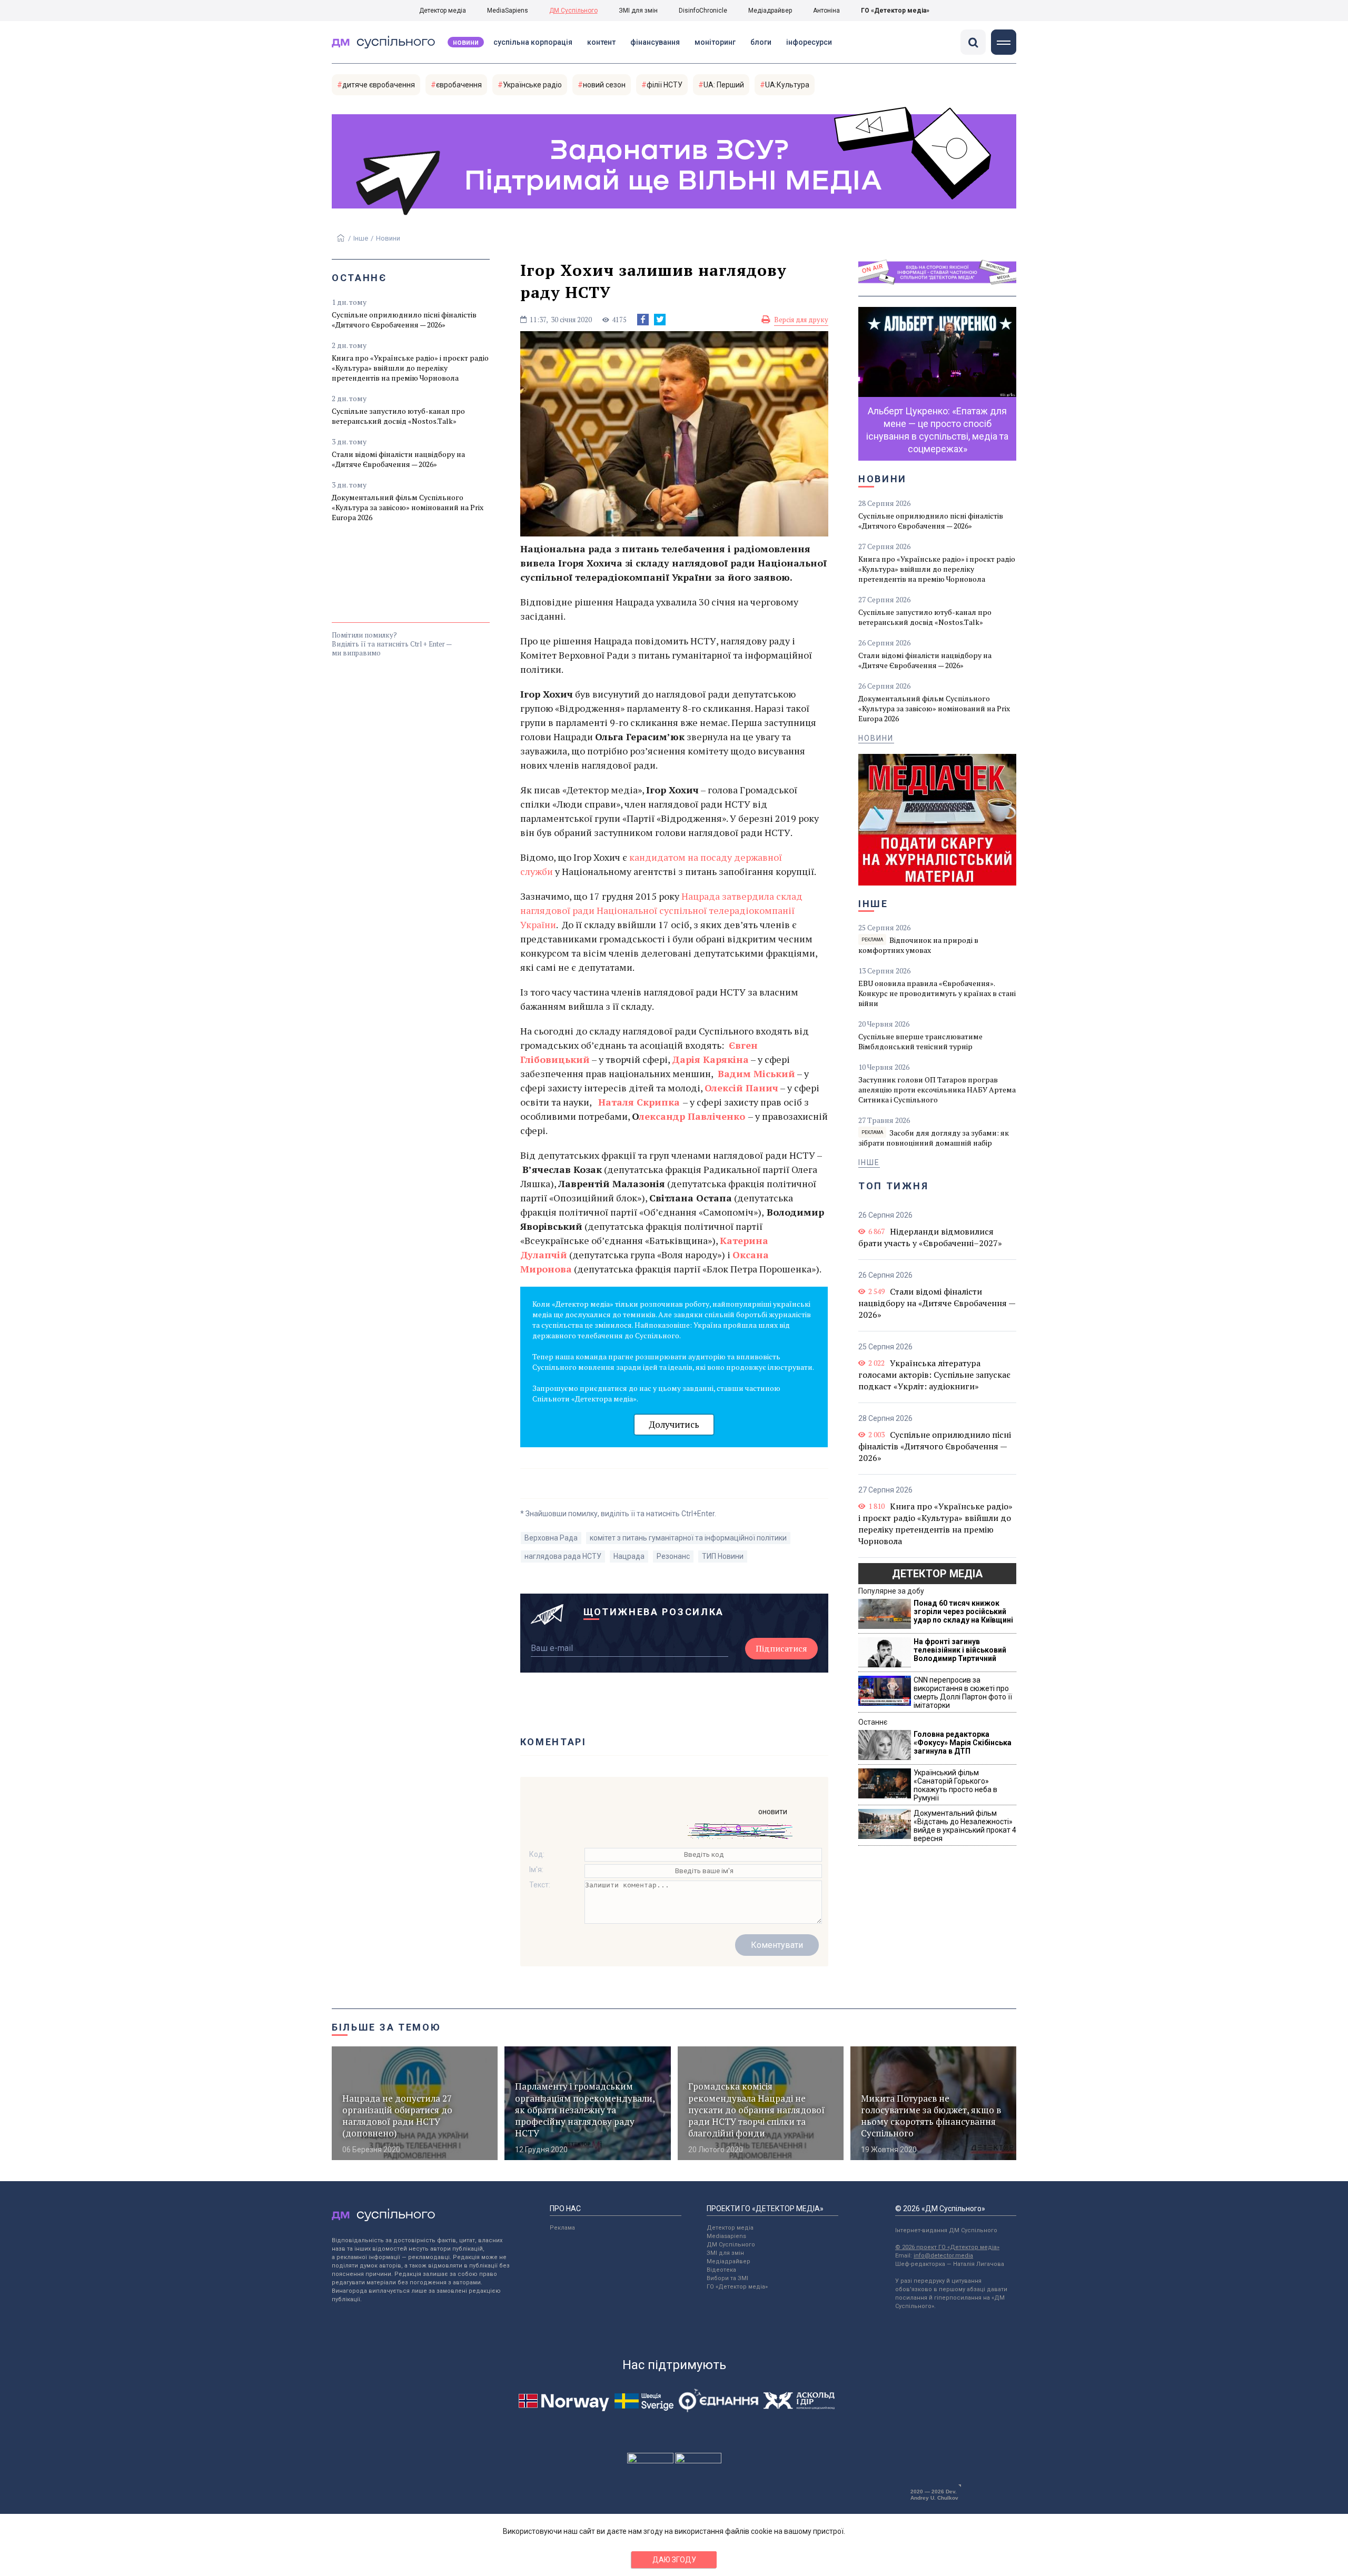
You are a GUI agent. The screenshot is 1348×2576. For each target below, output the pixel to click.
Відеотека (721, 2270)
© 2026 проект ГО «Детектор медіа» (947, 2247)
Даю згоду (674, 2560)
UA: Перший (724, 85)
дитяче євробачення (379, 85)
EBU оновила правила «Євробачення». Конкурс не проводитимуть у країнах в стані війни (937, 993)
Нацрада (629, 1556)
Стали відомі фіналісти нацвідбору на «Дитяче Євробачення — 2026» (398, 459)
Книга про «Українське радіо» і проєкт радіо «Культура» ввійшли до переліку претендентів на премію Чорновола (410, 368)
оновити (773, 1812)
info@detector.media (943, 2256)
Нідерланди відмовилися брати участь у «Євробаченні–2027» (930, 1237)
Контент (601, 42)
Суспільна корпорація (533, 42)
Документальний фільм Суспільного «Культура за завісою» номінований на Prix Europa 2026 (408, 507)
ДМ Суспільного (573, 11)
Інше (361, 238)
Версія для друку (801, 320)
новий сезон (604, 85)
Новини (466, 42)
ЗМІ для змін (638, 11)
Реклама (562, 2228)
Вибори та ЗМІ (727, 2278)
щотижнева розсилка (654, 1612)
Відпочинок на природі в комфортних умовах (918, 945)
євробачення (459, 85)
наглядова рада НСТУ (563, 1556)
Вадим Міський (756, 1073)
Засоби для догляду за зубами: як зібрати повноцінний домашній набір (934, 1138)
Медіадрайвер (770, 11)
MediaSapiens (508, 11)
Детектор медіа (443, 11)
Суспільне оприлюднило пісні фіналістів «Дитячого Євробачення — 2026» (404, 320)
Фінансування (655, 42)
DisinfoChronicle (703, 11)
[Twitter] (660, 320)
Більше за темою (386, 2027)
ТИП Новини (723, 1556)
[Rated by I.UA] (650, 2461)
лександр (662, 1116)
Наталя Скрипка (639, 1102)
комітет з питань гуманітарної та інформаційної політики (688, 1538)
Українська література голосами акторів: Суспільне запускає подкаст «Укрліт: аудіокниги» (934, 1375)
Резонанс (673, 1556)
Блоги (761, 42)
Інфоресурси (809, 42)
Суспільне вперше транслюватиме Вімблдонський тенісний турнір (920, 1041)
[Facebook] (643, 320)
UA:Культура (787, 85)
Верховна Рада (551, 1538)
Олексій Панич (741, 1088)
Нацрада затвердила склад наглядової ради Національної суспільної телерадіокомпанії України (661, 910)
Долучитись (674, 1424)
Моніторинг (715, 42)
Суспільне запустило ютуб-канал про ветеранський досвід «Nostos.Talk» (398, 416)
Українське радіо (532, 85)
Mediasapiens (726, 2236)
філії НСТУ (665, 85)
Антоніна (826, 11)
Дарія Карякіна (710, 1059)
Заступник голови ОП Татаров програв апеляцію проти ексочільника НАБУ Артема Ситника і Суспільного (937, 1090)
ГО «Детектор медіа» (895, 11)
